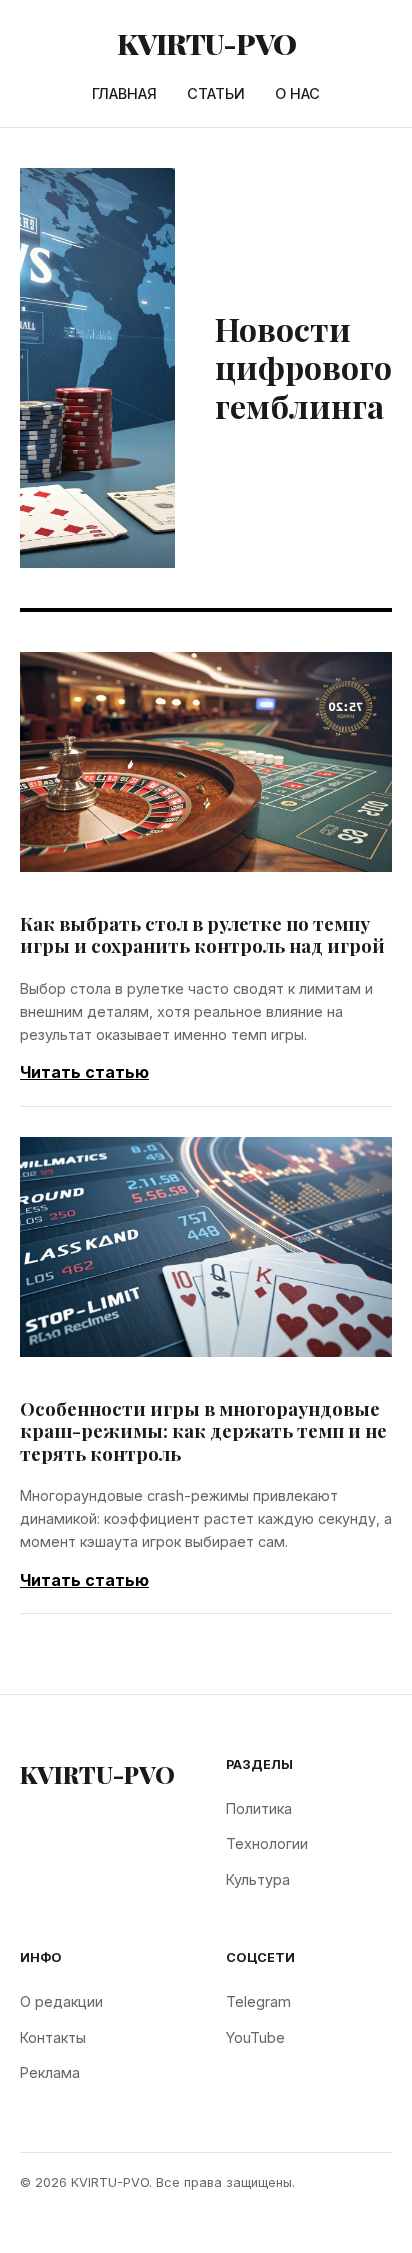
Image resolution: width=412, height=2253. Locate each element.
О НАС (297, 93)
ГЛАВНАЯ (124, 93)
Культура (258, 1879)
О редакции (61, 2001)
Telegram (258, 2001)
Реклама (50, 2072)
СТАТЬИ (216, 93)
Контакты (53, 2037)
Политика (259, 1808)
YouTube (255, 2037)
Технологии (267, 1843)
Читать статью (84, 1072)
